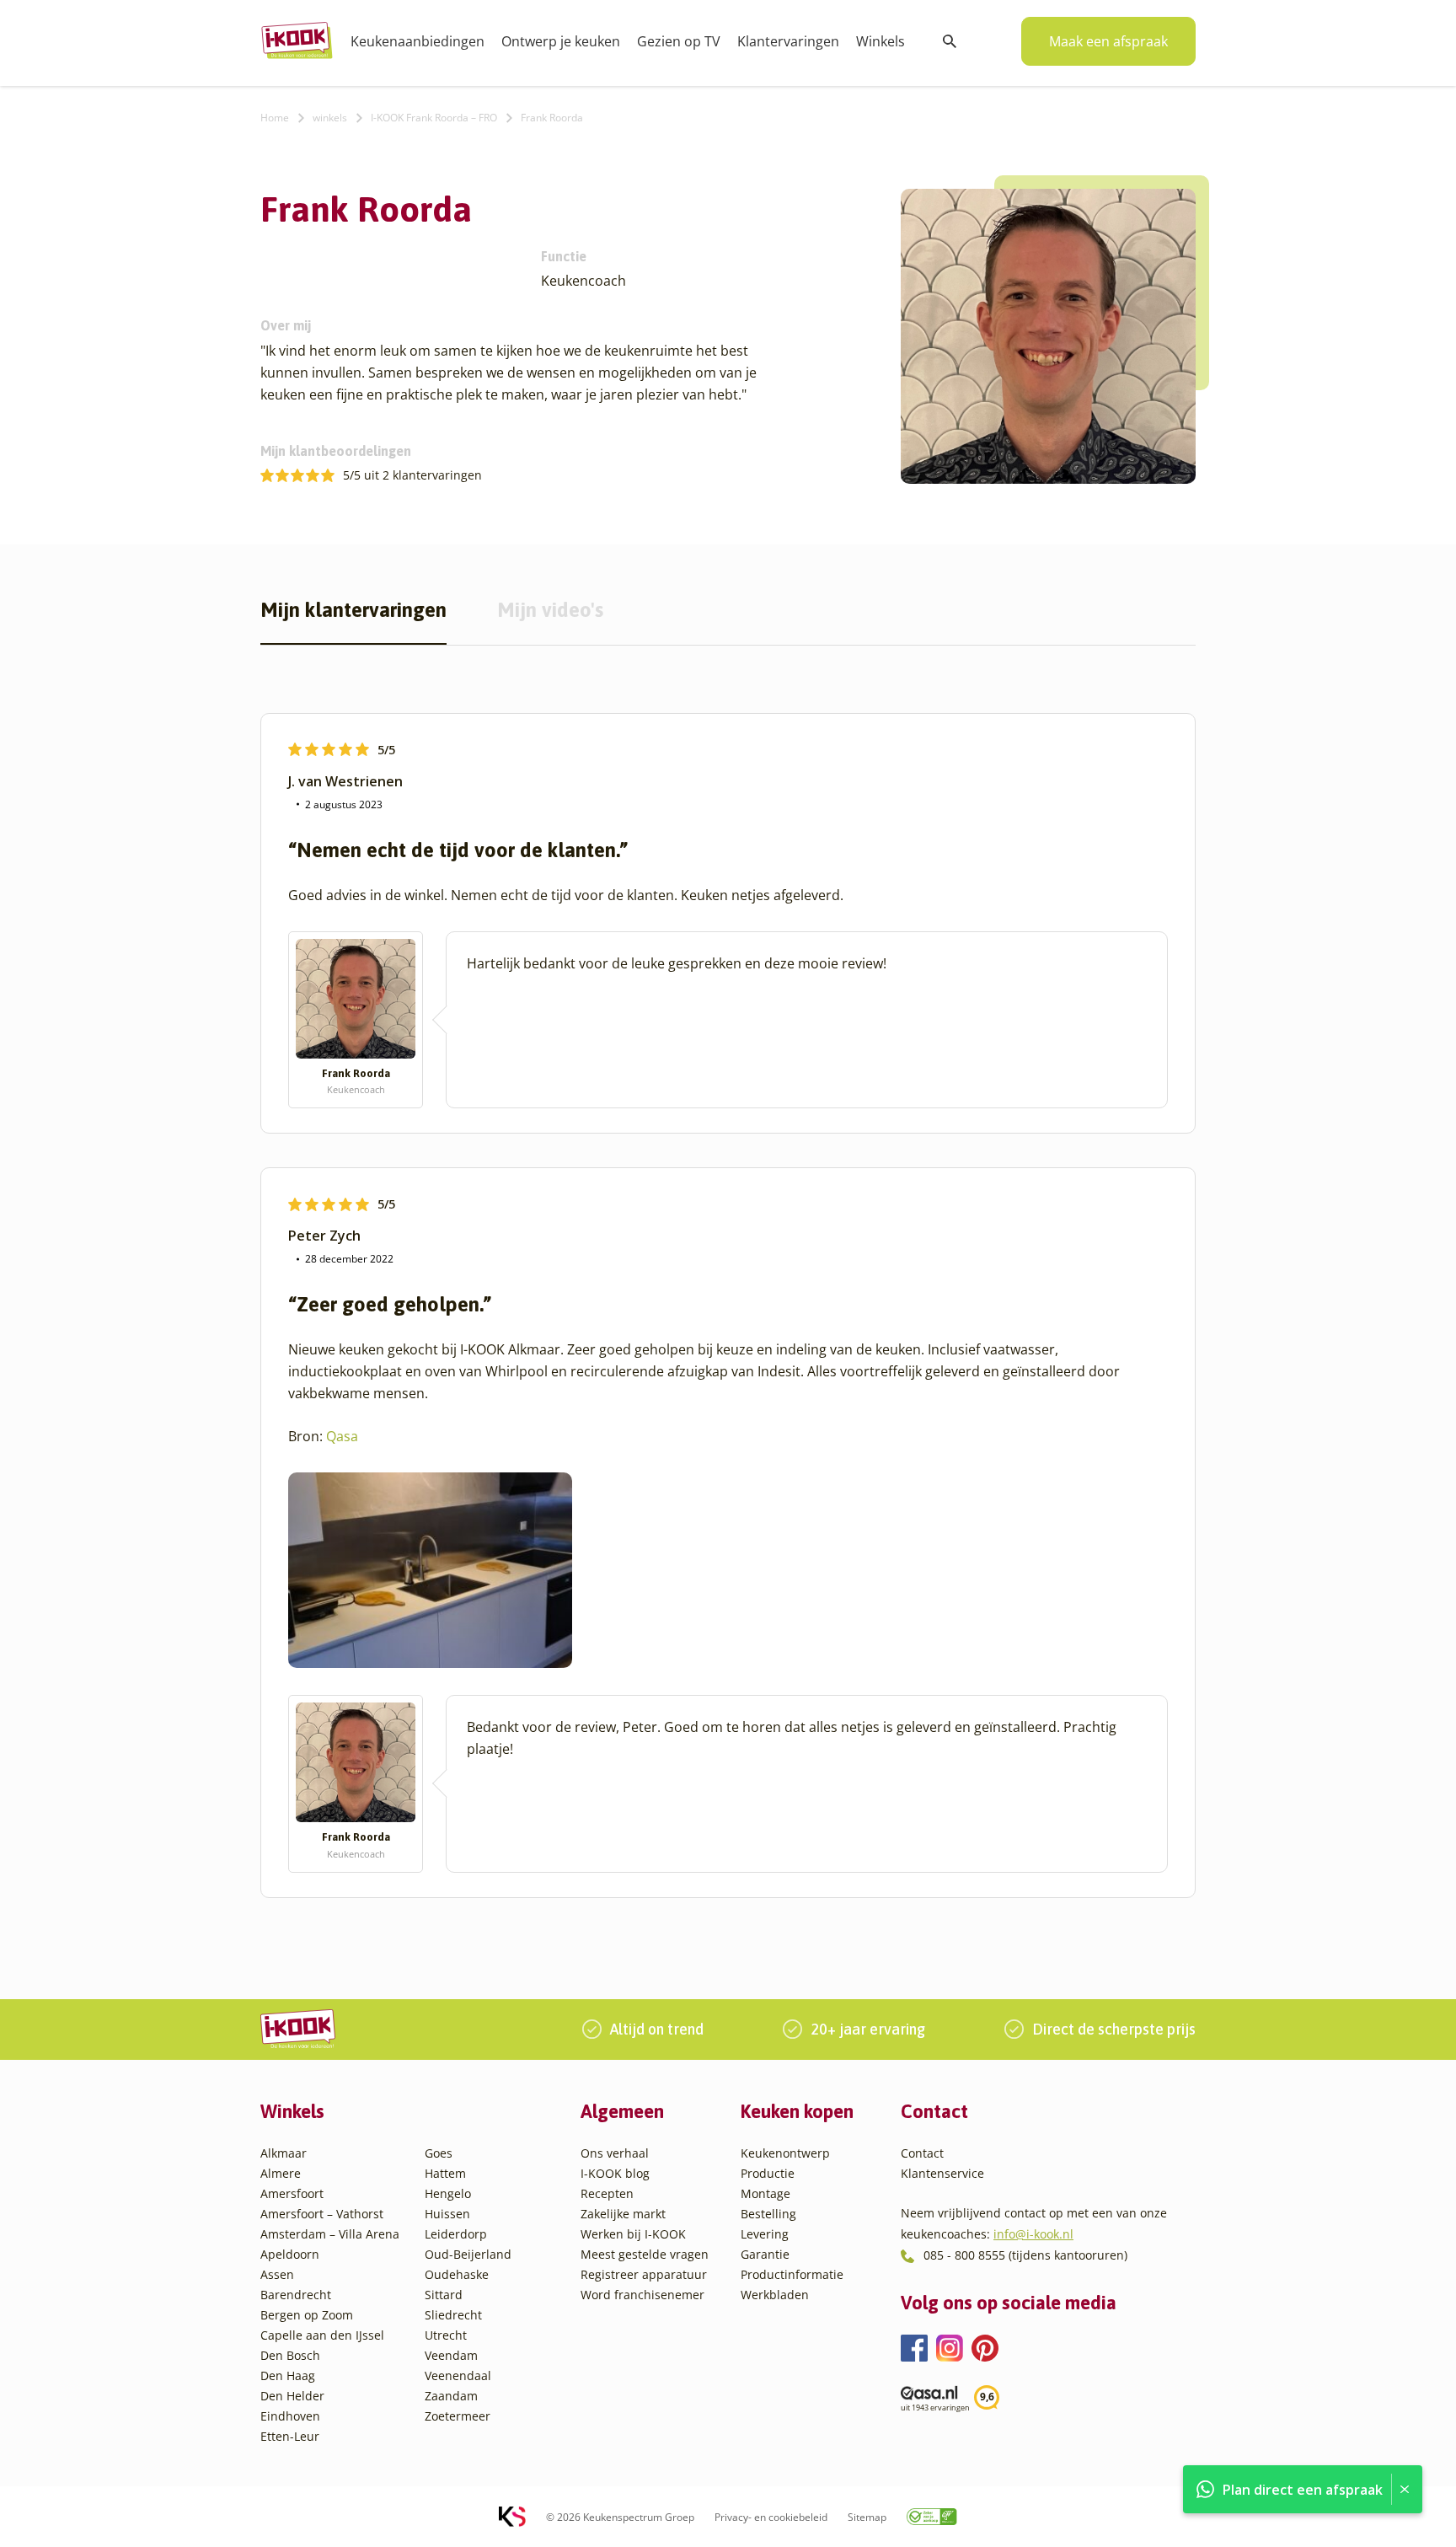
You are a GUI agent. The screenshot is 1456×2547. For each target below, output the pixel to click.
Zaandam (451, 2396)
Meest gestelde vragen (645, 2254)
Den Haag (288, 2375)
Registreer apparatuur (644, 2274)
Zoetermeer (458, 2416)
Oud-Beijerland (468, 2254)
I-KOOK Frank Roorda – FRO (434, 118)
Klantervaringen (788, 41)
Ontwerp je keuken (561, 41)
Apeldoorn (290, 2254)
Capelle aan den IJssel (322, 2335)
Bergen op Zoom (307, 2315)
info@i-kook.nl (1033, 2234)
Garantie (765, 2254)
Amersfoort (292, 2193)
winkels (330, 118)
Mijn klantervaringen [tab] (353, 611)
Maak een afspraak (1108, 41)
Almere (281, 2173)
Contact (922, 2153)
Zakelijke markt (623, 2214)
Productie (768, 2173)
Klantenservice (942, 2173)
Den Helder (292, 2396)
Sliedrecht (453, 2315)
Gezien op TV (679, 41)
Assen (277, 2274)
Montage (765, 2193)
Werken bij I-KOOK (633, 2234)
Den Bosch (290, 2355)
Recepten (607, 2193)
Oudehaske (457, 2274)
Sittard (444, 2295)
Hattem (445, 2173)
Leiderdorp (456, 2234)
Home (275, 118)
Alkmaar (284, 2153)
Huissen (447, 2214)
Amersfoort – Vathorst (322, 2214)
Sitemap (867, 2517)
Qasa (342, 1436)
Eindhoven (290, 2416)
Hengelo (448, 2193)
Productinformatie (792, 2274)
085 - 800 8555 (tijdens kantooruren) (1025, 2255)
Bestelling (768, 2214)
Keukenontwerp (785, 2153)
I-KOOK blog (615, 2173)
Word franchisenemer (642, 2295)
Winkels (881, 41)
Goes (439, 2153)
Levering (765, 2234)
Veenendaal (458, 2375)
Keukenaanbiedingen (418, 41)
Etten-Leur (290, 2436)
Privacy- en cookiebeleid (771, 2517)
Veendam (451, 2355)
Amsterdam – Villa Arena (330, 2234)
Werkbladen (775, 2295)
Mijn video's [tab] (550, 611)
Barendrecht (296, 2295)
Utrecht (446, 2335)
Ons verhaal (615, 2153)
